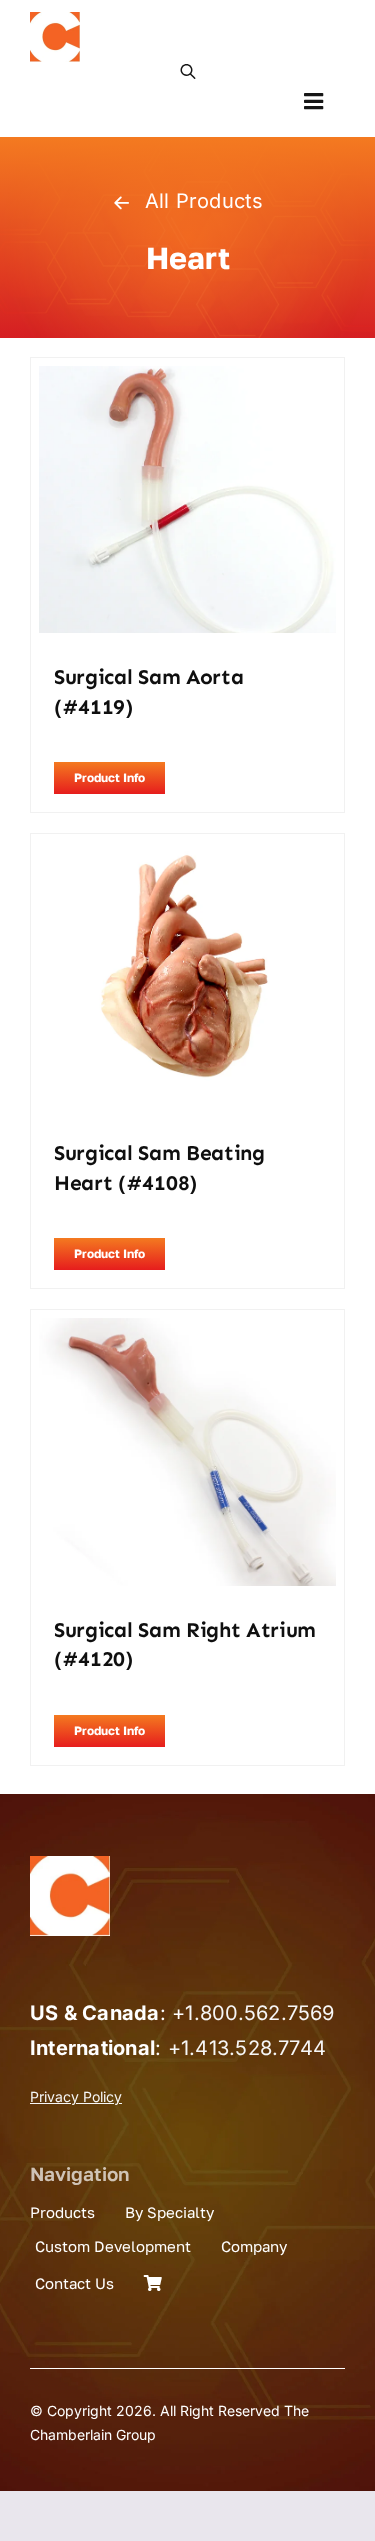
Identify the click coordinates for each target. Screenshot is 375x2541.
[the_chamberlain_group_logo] (55, 20)
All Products (204, 201)
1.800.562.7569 (259, 2013)
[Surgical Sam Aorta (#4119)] (187, 379)
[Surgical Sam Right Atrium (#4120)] (187, 1331)
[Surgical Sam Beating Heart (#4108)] (187, 855)
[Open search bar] (188, 70)
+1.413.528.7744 (247, 2048)
